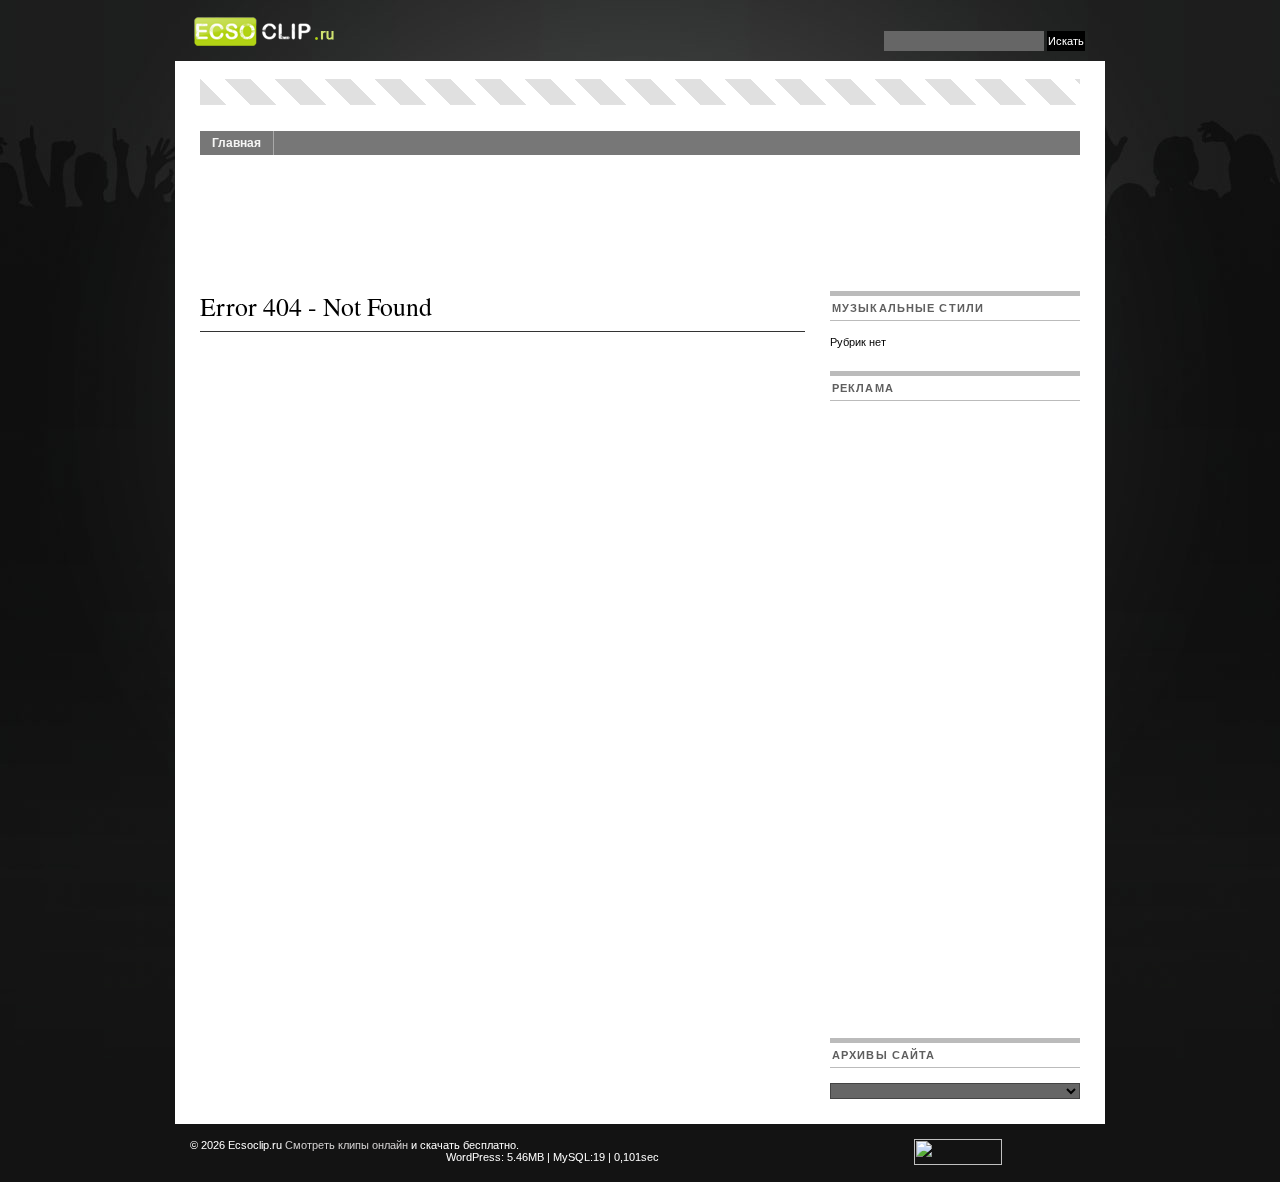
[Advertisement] (640, 212)
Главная (236, 143)
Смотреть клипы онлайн (346, 1145)
